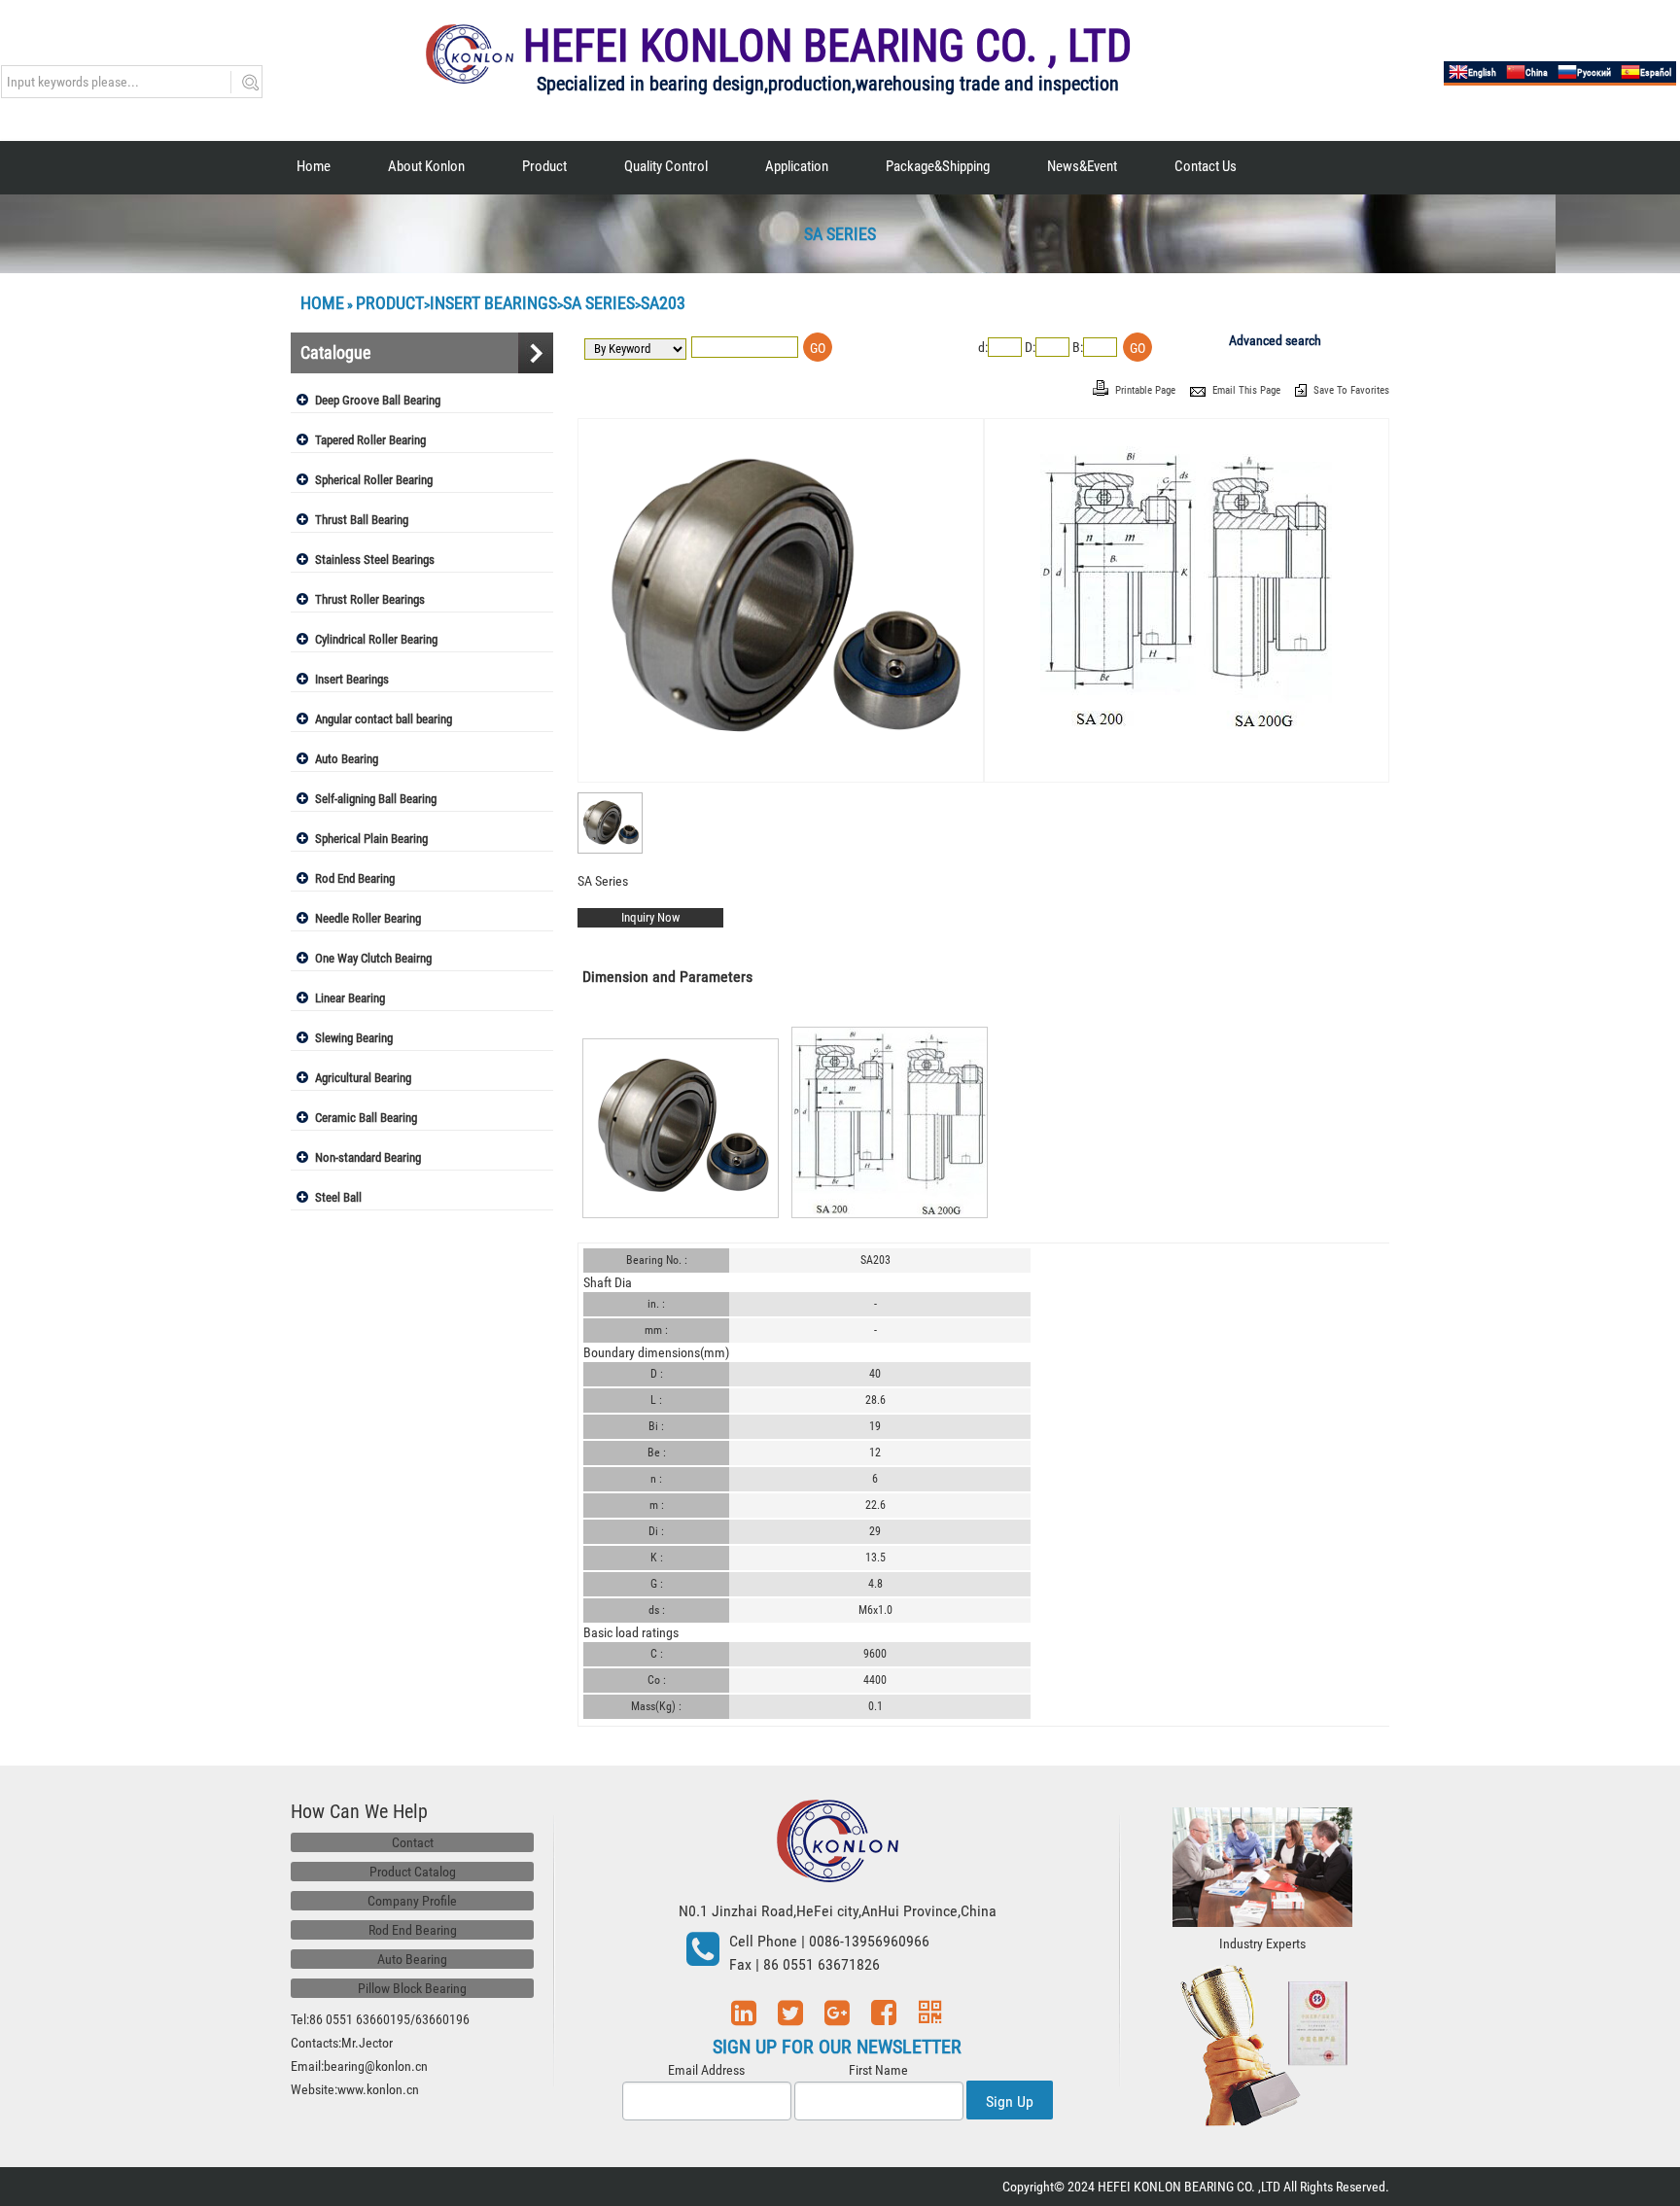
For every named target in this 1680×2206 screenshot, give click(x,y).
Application (797, 166)
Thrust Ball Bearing (362, 520)
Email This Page (1248, 390)
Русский (1594, 72)
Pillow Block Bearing (412, 1988)
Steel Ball (338, 1197)
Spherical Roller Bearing (374, 480)
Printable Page (1147, 390)
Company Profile (412, 1901)
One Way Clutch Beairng (373, 958)
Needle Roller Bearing (368, 918)
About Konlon (426, 166)
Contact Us (1206, 166)
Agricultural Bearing (363, 1078)
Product (544, 166)
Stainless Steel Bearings (375, 560)
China (1537, 72)
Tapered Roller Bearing (370, 440)
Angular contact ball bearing (384, 719)
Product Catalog (413, 1872)
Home (314, 166)
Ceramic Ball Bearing (366, 1118)
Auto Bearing (347, 759)
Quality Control (666, 166)
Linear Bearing (350, 998)
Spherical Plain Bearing (371, 839)
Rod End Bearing (355, 878)
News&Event (1082, 166)
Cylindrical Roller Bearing (376, 639)
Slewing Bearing (354, 1038)
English (1482, 72)
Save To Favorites (1351, 390)
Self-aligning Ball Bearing (376, 799)
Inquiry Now (650, 917)
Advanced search (1275, 340)
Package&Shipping (938, 166)
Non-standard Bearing (368, 1157)
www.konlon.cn (378, 2089)
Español (1656, 72)
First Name (878, 2070)
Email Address (706, 2070)
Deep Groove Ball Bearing (378, 400)
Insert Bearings (493, 303)
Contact (413, 1842)
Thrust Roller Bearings (370, 599)
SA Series (599, 303)
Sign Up (1010, 2101)
